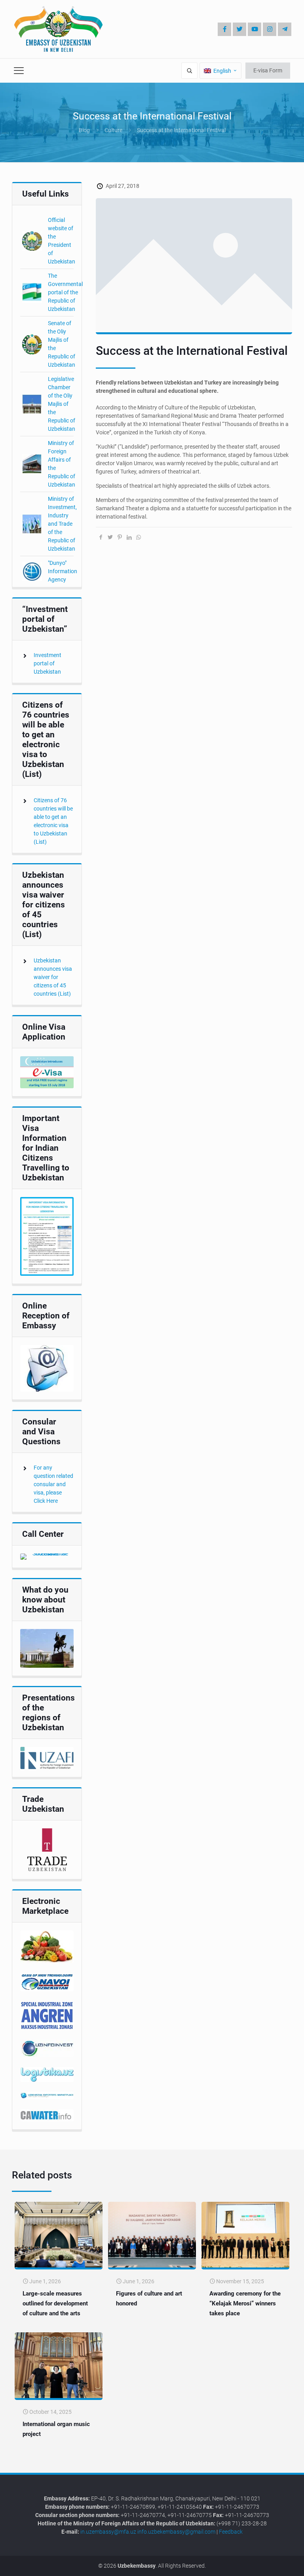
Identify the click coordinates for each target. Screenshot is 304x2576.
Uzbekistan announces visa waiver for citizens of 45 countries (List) (53, 977)
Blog (84, 130)
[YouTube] (255, 29)
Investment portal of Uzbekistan (47, 663)
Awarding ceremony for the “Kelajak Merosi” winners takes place (245, 2303)
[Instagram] (270, 29)
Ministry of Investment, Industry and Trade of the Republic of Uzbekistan (62, 524)
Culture (113, 130)
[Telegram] (285, 29)
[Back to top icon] (272, 2564)
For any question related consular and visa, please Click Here (53, 1484)
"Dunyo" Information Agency (63, 571)
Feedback (231, 2532)
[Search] (189, 71)
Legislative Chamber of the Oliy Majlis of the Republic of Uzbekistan (62, 404)
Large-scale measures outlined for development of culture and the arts (55, 2303)
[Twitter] (239, 29)
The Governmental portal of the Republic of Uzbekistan (65, 292)
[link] (47, 1072)
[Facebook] (224, 29)
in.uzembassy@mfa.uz (108, 2532)
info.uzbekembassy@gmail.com (176, 2532)
